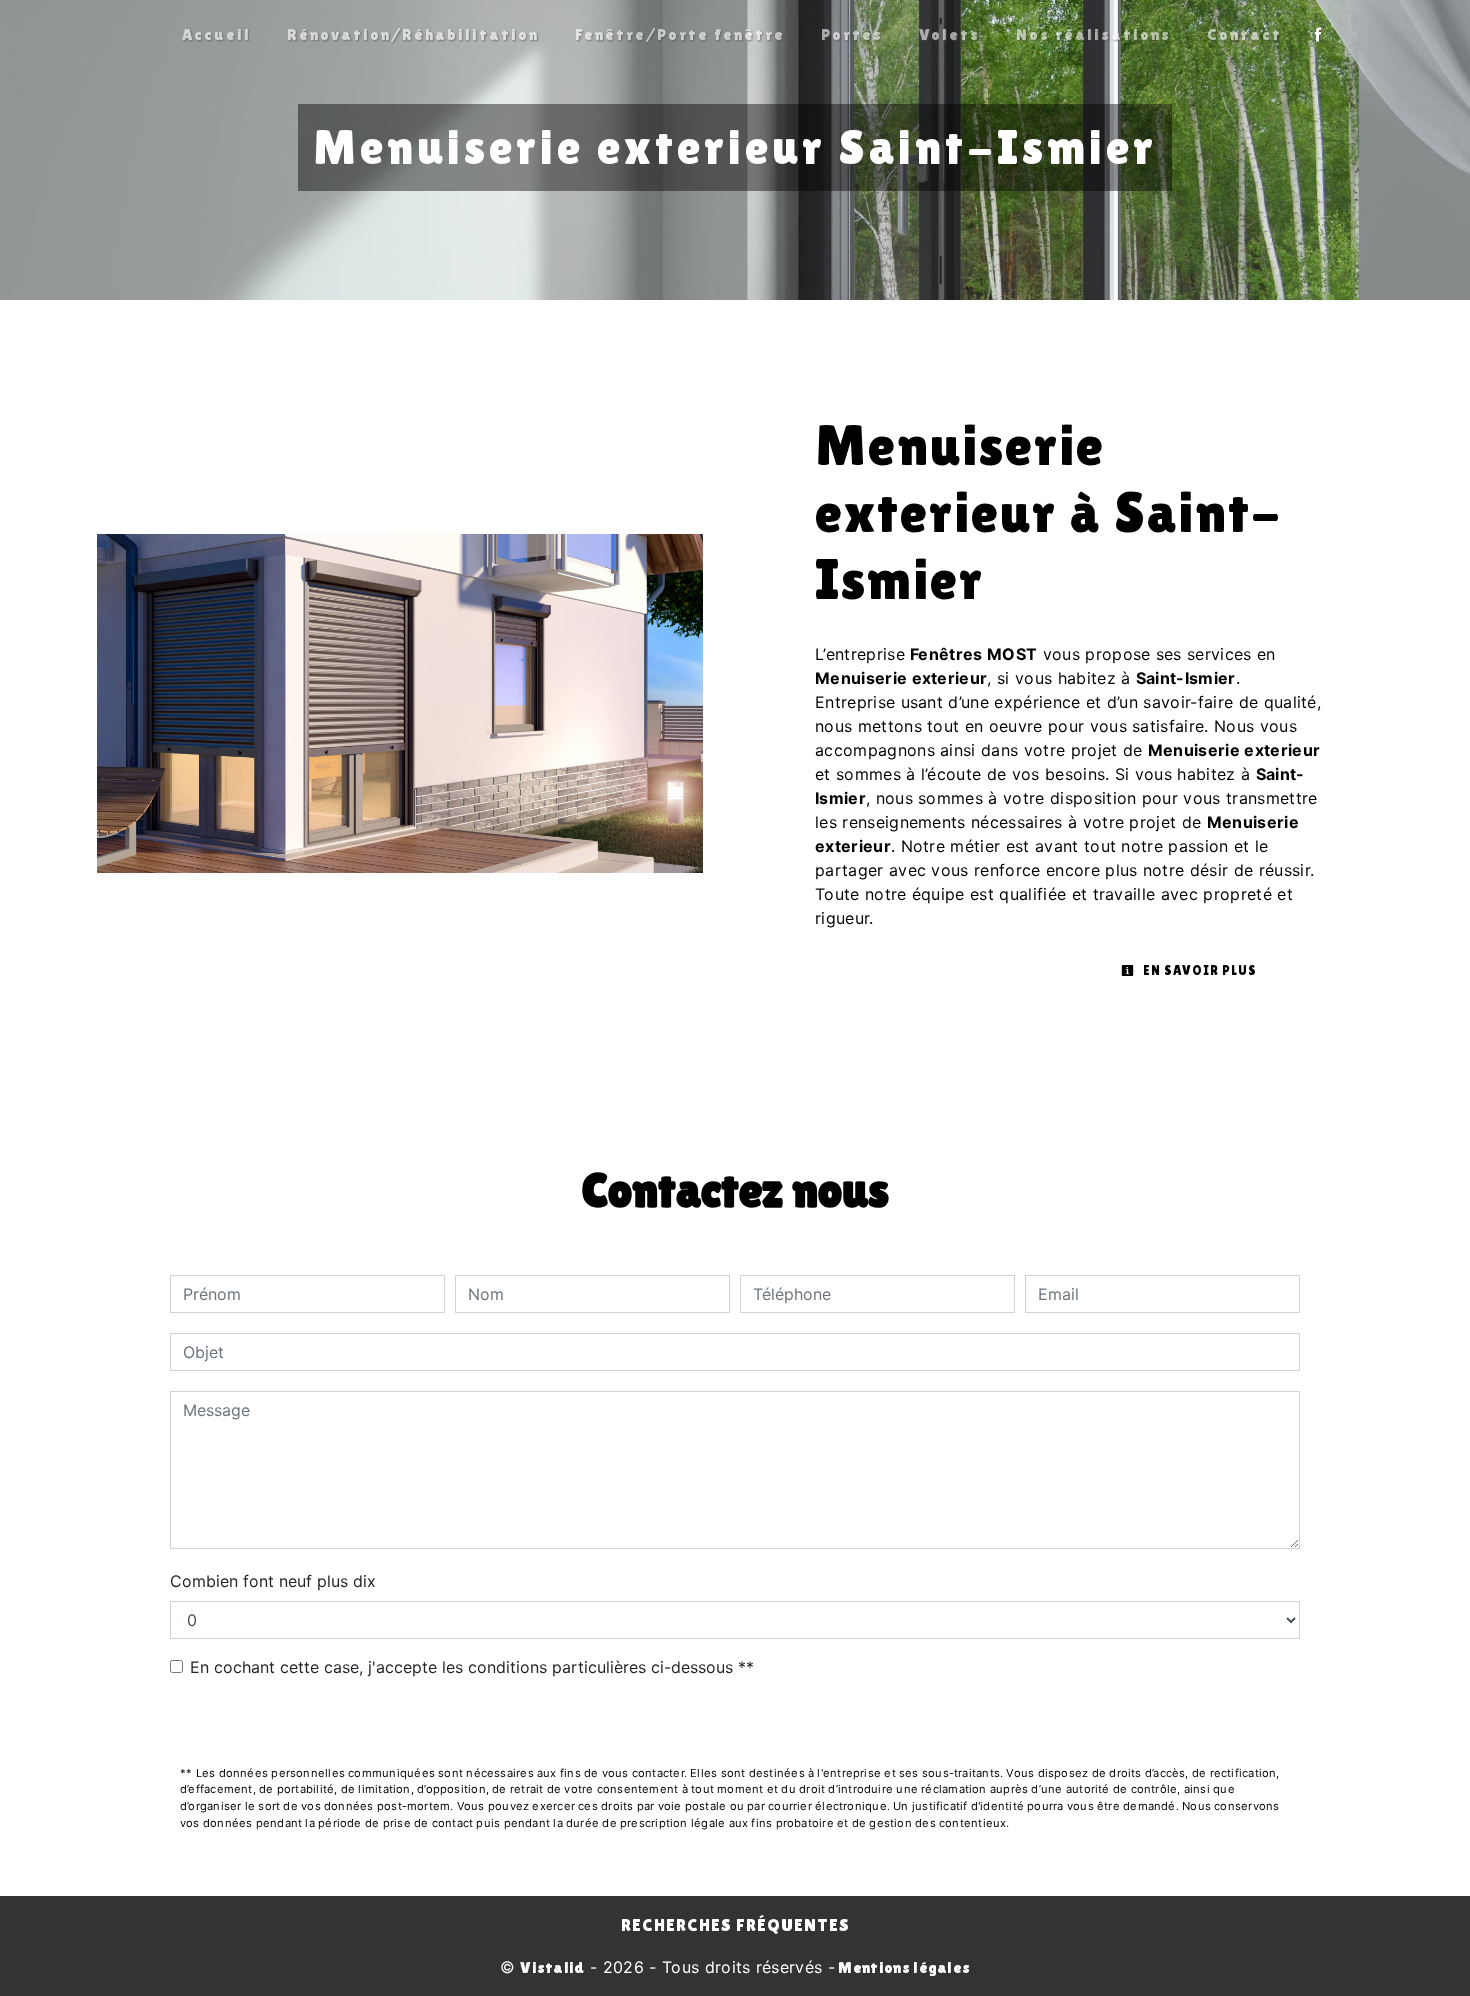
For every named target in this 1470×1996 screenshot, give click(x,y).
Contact (1244, 34)
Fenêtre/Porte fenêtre (680, 34)
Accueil (216, 34)
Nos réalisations (1093, 34)
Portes (852, 34)
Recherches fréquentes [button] (735, 1925)
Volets (949, 34)
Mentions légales (902, 1967)
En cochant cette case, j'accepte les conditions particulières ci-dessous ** (472, 1667)
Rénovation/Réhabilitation (413, 34)
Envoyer (735, 1723)
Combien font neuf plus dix (273, 1581)
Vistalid (552, 1967)
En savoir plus (1198, 970)
